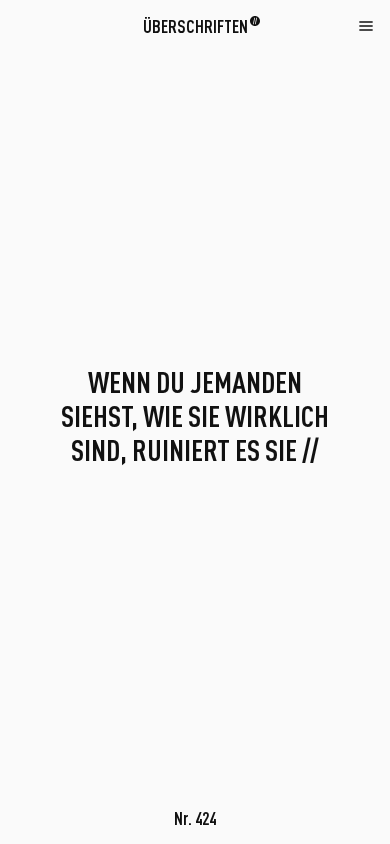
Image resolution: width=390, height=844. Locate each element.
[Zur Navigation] (366, 25)
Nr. (195, 818)
